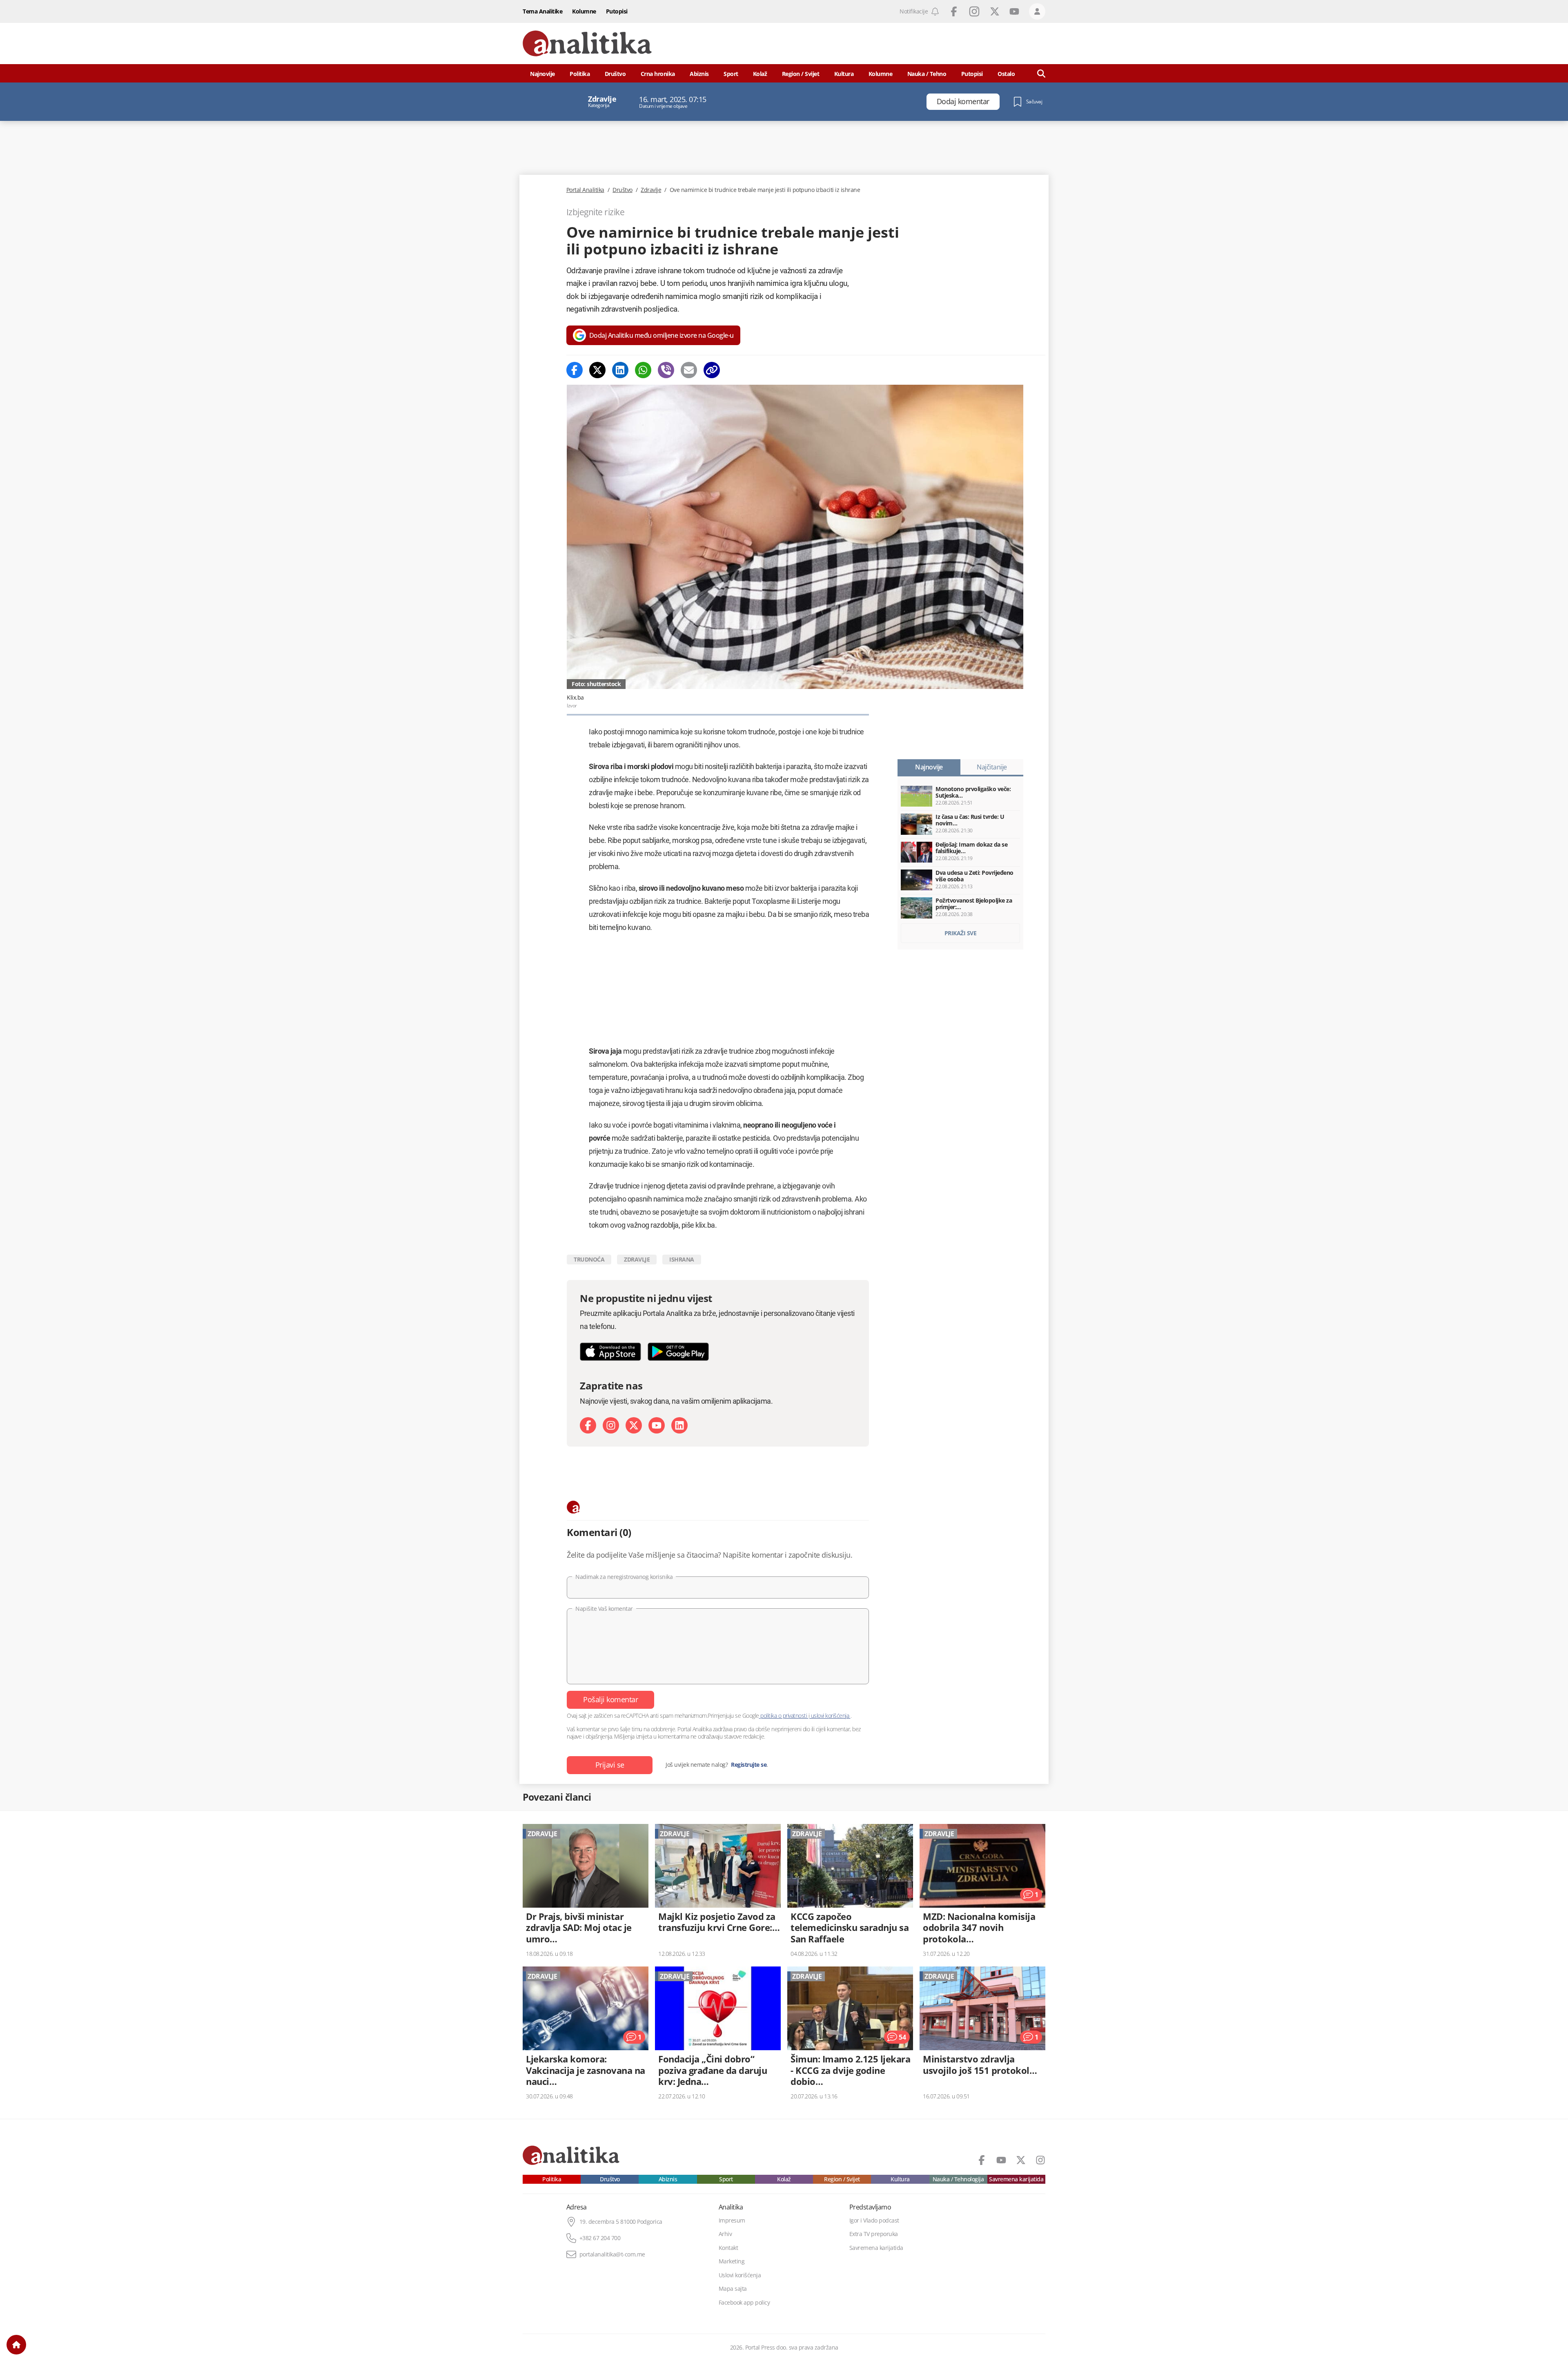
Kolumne (584, 11)
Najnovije (542, 74)
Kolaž (760, 74)
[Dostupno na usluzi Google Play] (678, 1352)
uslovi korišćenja (830, 1716)
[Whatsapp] (643, 370)
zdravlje (637, 1259)
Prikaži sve (961, 933)
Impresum (732, 2221)
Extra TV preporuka (874, 2234)
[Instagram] (611, 1425)
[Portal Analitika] (587, 43)
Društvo (615, 74)
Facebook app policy (744, 2303)
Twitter (995, 11)
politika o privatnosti (784, 1716)
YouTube (1014, 11)
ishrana (682, 1259)
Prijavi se (610, 1765)
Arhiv (725, 2234)
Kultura (844, 74)
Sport (731, 74)
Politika (580, 74)
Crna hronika (658, 74)
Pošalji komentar (610, 1699)
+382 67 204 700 (600, 2238)
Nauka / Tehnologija (958, 2179)
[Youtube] (657, 1425)
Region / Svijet (801, 74)
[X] (634, 1425)
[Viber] (666, 370)
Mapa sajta (733, 2289)
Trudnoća (589, 1259)
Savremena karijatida (1016, 2179)
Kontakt (728, 2248)
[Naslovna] (16, 2345)
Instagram (974, 11)
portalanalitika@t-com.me (612, 2254)
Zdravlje (651, 190)
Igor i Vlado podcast (874, 2221)
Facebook (954, 11)
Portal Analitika (585, 190)
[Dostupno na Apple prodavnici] (610, 1352)
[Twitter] (597, 370)
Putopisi (617, 11)
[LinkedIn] (679, 1425)
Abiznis (699, 74)
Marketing (732, 2261)
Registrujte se (749, 1765)
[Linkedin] (620, 370)
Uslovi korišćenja (740, 2275)
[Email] (689, 370)
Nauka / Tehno (927, 74)
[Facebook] (575, 370)
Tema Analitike (542, 11)
